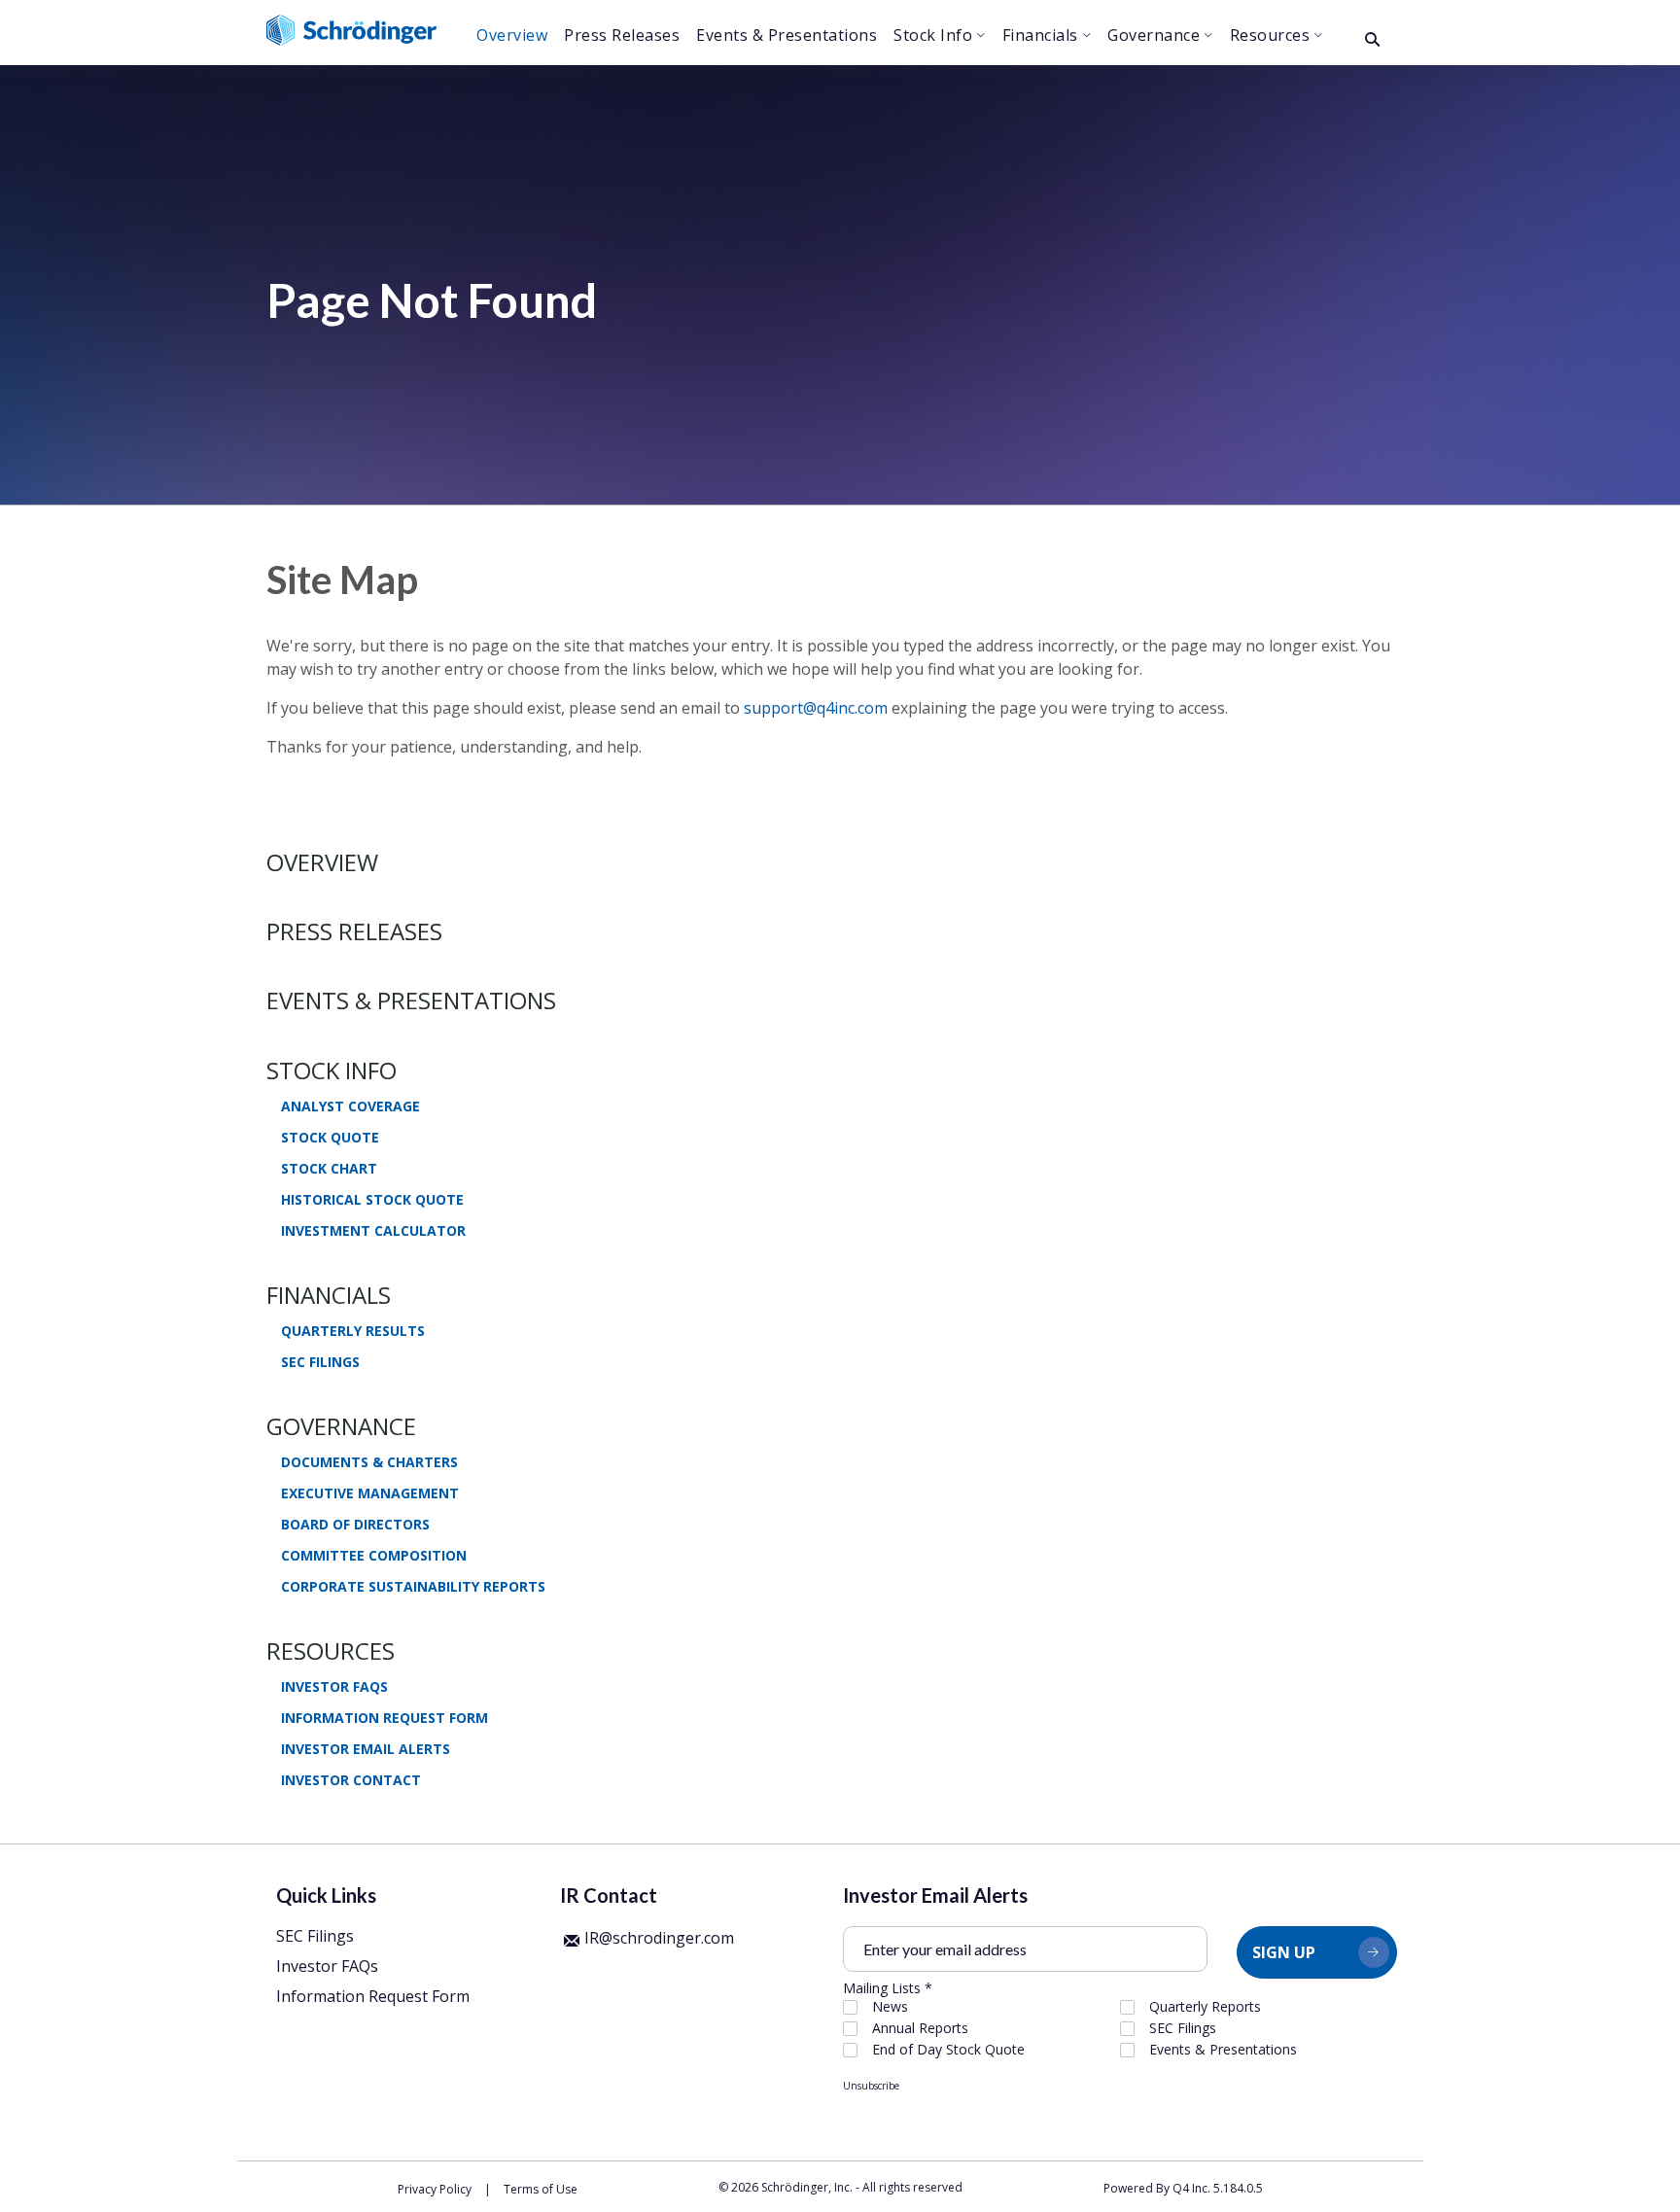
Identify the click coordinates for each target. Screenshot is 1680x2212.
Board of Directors (355, 1525)
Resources (331, 1650)
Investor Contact (351, 1780)
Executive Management (370, 1493)
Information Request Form (385, 1718)
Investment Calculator (373, 1231)
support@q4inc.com (816, 708)
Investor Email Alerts (366, 1749)
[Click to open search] (1372, 40)
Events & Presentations (411, 1000)
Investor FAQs (334, 1687)
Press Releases (354, 931)
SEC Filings (320, 1362)
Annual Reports (920, 2028)
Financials (329, 1295)
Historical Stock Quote (372, 1200)
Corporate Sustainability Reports (413, 1587)
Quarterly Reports (1205, 2007)
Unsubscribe (871, 2086)
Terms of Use (541, 2189)
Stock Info (332, 1070)
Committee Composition (374, 1556)
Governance (341, 1426)
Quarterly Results (353, 1331)
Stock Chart (329, 1169)
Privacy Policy (435, 2189)
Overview (322, 862)
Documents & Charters (369, 1462)
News (890, 2007)
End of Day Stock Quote (948, 2050)
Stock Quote (330, 1138)
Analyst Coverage (350, 1106)
